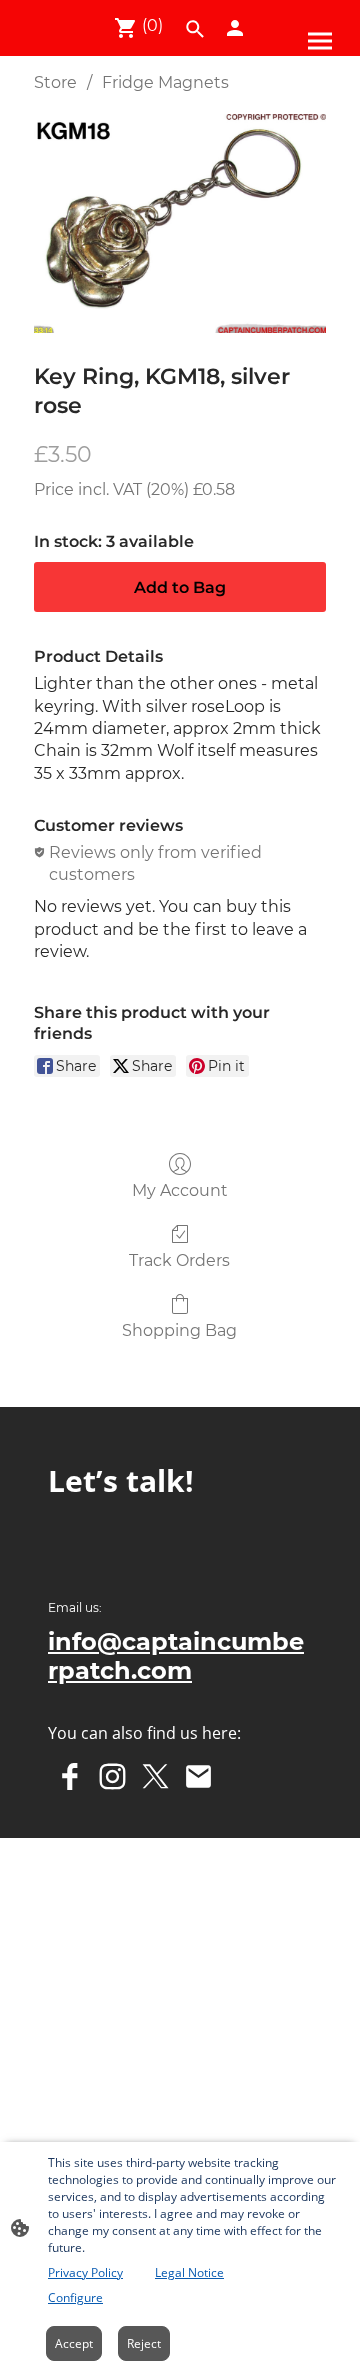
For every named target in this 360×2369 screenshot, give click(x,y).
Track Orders (179, 1260)
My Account (180, 1190)
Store (55, 82)
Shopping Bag (179, 1330)
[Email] (198, 1776)
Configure (75, 2297)
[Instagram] (112, 1776)
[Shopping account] (235, 28)
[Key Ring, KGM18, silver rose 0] (180, 223)
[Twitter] (155, 1776)
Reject (144, 2343)
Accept (74, 2343)
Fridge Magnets (165, 82)
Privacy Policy (85, 2272)
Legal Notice (189, 2272)
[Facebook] (69, 1776)
